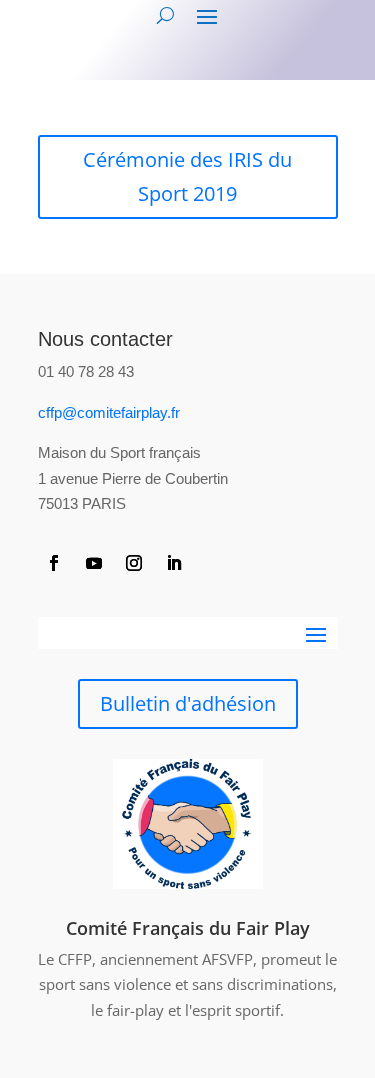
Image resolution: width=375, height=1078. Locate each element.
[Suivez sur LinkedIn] (174, 563)
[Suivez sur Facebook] (54, 563)
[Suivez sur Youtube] (94, 563)
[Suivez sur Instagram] (134, 563)
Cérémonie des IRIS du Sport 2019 (187, 176)
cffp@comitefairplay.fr (109, 412)
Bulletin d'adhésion (188, 703)
